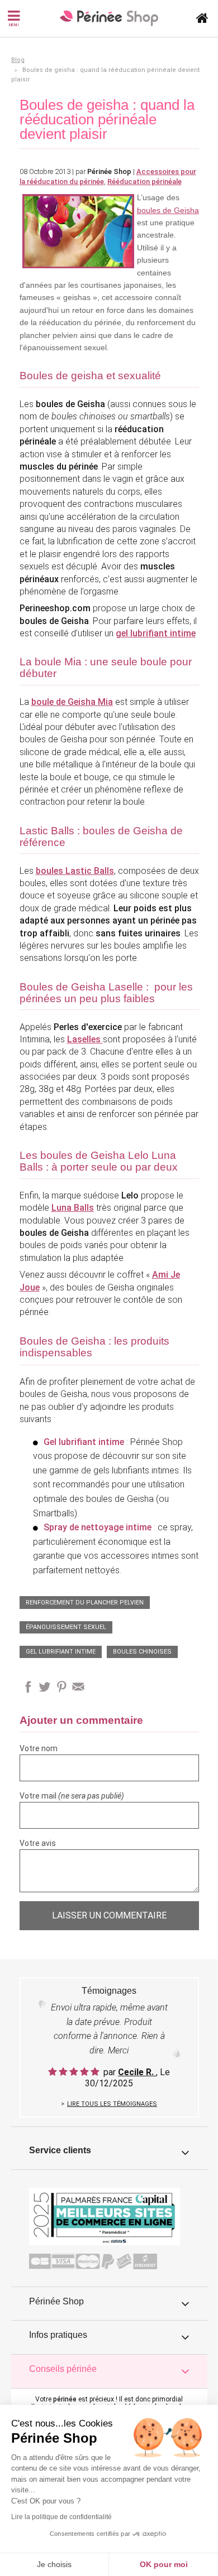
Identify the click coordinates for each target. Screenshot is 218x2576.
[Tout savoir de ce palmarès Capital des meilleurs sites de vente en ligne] (105, 2216)
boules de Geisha (168, 210)
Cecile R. (137, 2072)
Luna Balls (73, 1208)
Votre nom (39, 1748)
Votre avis (38, 1843)
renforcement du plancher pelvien (85, 1603)
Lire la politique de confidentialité (61, 2517)
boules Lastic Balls (75, 871)
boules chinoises (142, 1652)
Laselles (85, 1039)
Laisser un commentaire (109, 1915)
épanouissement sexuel (66, 1627)
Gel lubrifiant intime (84, 1442)
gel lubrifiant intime (61, 1652)
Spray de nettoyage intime (98, 1527)
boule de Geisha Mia (72, 702)
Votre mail (72, 1796)
